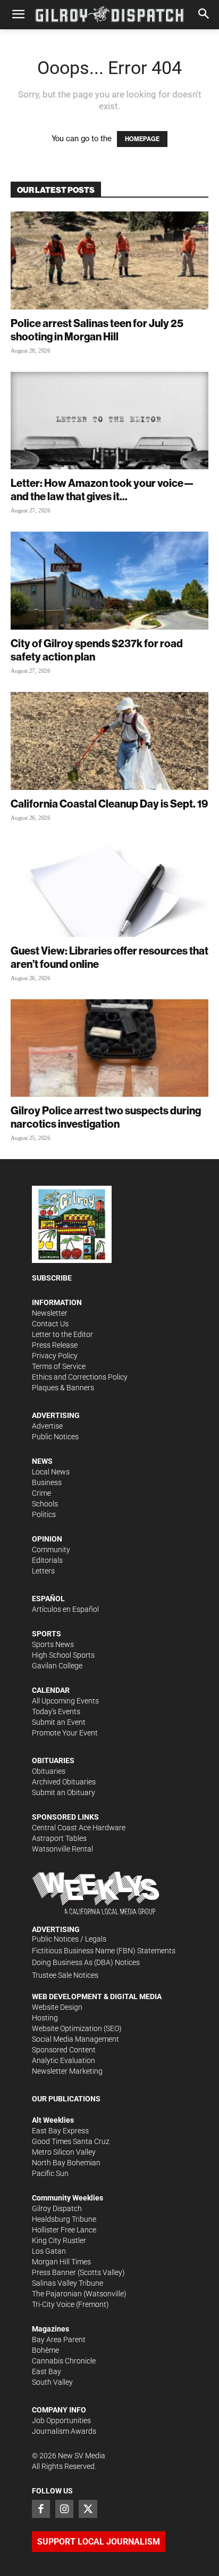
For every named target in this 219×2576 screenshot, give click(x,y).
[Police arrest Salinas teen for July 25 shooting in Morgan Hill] (109, 260)
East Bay (47, 2371)
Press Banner (54, 2272)
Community (51, 1550)
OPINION (47, 1539)
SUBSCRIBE (52, 1278)
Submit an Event (59, 1722)
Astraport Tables (59, 1838)
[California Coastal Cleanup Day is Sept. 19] (109, 741)
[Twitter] (88, 2509)
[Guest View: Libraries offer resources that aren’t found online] (109, 888)
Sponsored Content (64, 2050)
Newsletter (50, 1313)
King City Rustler (59, 2240)
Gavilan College (57, 1666)
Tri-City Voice (53, 2304)
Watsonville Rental (62, 1849)
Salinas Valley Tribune (68, 2283)
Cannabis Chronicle (64, 2361)
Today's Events (56, 1711)
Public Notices (55, 1437)
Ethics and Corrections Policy (80, 1377)
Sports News (53, 1644)
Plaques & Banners (63, 1388)
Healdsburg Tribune (64, 2219)
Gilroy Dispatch (57, 2208)
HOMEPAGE (142, 139)
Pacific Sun (50, 2173)
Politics (44, 1514)
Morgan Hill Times (61, 2262)
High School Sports (63, 1655)
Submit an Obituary (64, 1792)
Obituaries (49, 1771)
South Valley (52, 2382)
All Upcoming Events (65, 1701)
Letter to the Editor (62, 1334)
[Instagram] (64, 2509)
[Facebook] (41, 2509)
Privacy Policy (55, 1356)
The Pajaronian (57, 2294)
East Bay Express (60, 2131)
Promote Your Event (65, 1733)
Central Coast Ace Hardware (79, 1828)
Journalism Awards (64, 2431)
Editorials (47, 1560)
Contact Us (50, 1324)
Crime (41, 1493)
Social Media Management (75, 2039)
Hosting (45, 2018)
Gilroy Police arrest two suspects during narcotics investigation (106, 1117)
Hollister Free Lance (64, 2230)
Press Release (55, 1345)
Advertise (47, 1426)
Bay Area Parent (59, 2339)
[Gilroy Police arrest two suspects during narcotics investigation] (109, 1048)
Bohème (45, 2350)
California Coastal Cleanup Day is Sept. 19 (109, 804)
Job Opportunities (61, 2420)
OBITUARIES (53, 1760)
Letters (43, 1571)
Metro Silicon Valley (64, 2152)
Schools (45, 1504)
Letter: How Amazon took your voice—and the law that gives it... (102, 490)
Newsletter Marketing (67, 2071)
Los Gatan (49, 2251)
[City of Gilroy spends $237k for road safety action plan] (109, 581)
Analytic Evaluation (64, 2060)
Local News (51, 1472)
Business (47, 1482)
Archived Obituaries (64, 1782)
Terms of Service (59, 1366)
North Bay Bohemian (66, 2163)
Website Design (57, 2007)
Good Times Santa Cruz (71, 2141)
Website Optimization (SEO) (77, 2028)
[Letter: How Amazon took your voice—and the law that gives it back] (109, 421)
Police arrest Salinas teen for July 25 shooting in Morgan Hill (97, 330)
